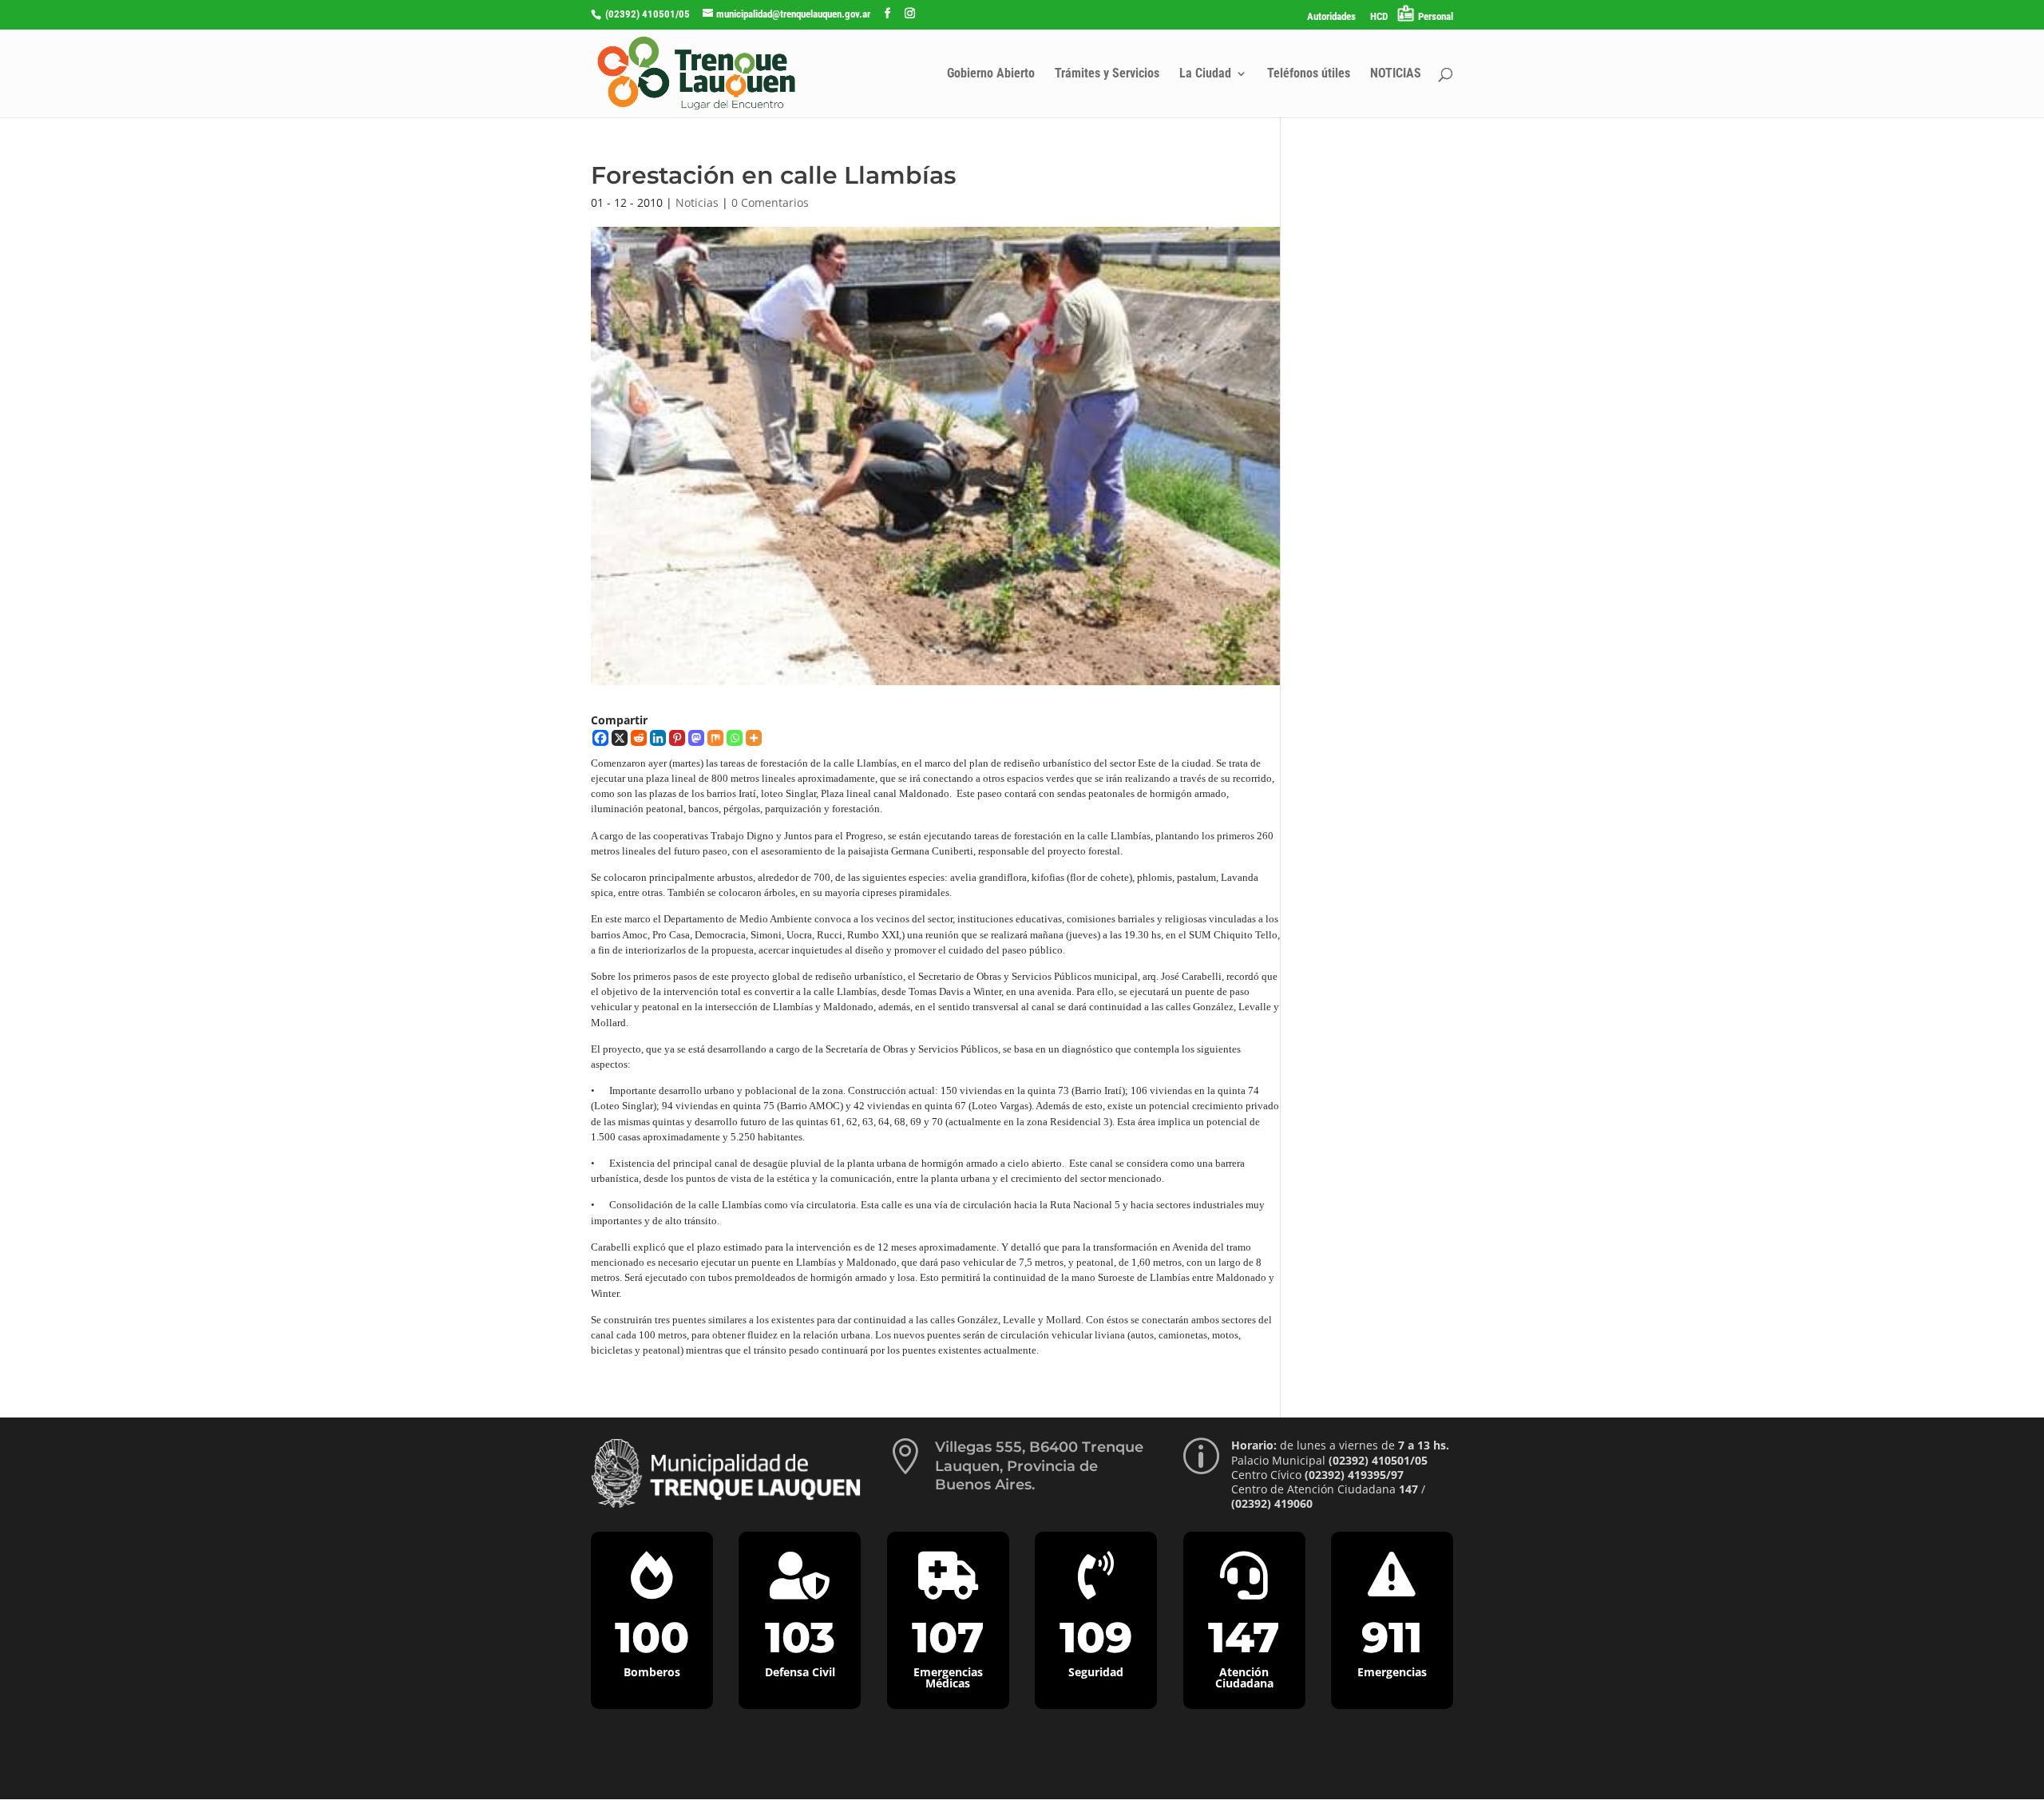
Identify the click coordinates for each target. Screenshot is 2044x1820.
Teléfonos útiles (1309, 74)
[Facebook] (600, 738)
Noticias (697, 202)
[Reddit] (639, 738)
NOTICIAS (1396, 74)
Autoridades (1331, 17)
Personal (1436, 16)
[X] (620, 738)
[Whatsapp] (735, 738)
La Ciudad (1205, 74)
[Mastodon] (696, 738)
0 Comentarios (770, 202)
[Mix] (715, 738)
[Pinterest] (677, 738)
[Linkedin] (658, 738)
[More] (754, 738)
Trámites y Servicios (1107, 74)
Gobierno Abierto (991, 74)
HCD (1379, 17)
